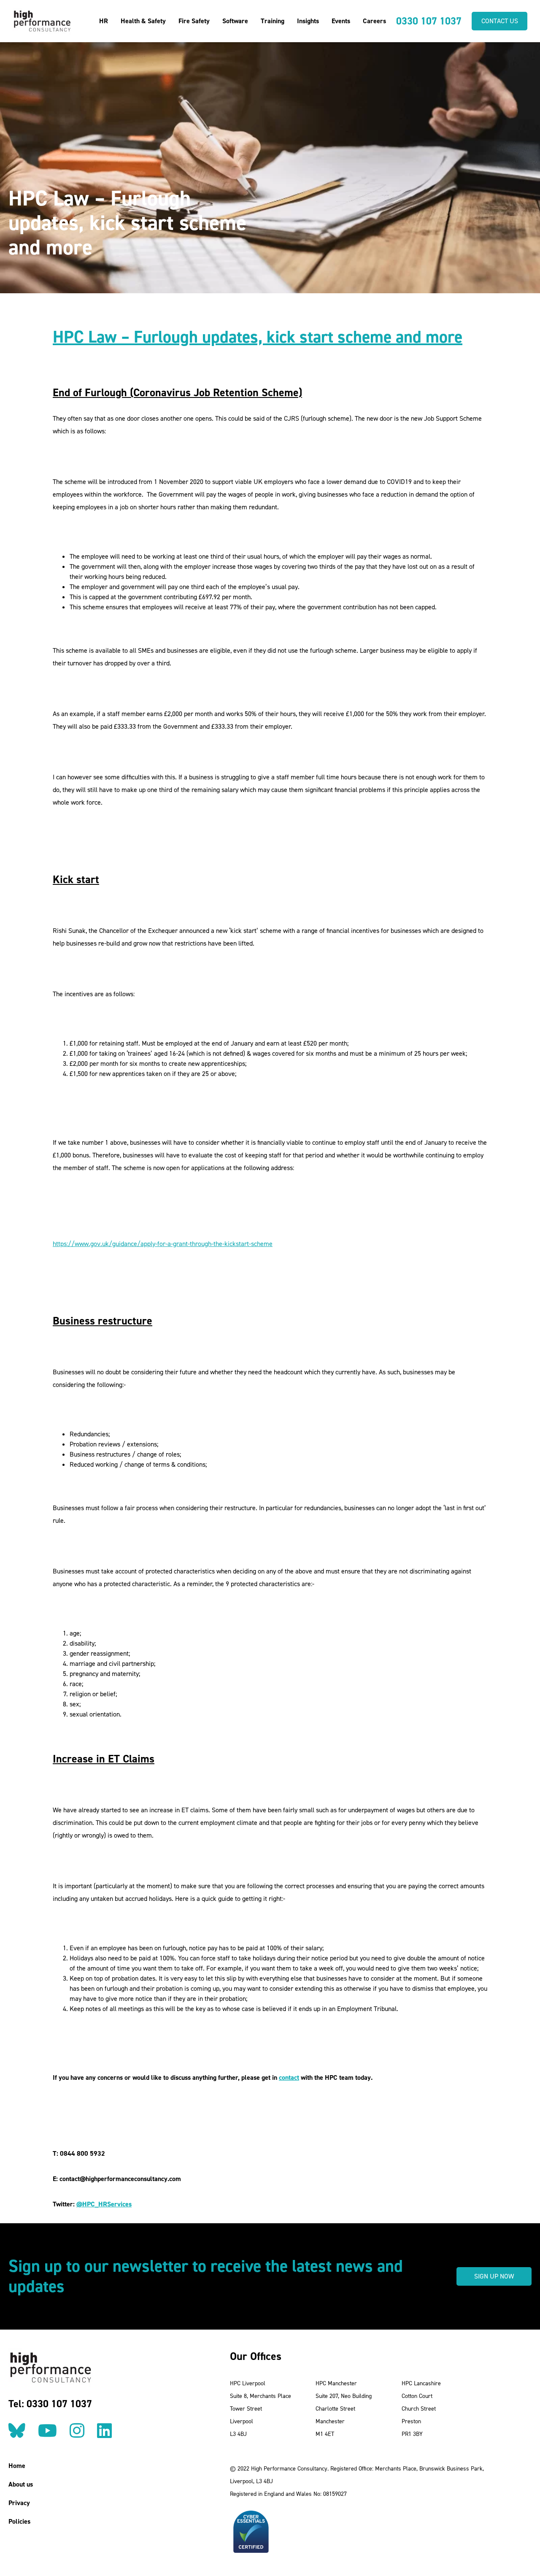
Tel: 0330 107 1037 (50, 2404)
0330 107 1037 (429, 21)
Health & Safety (143, 21)
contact (289, 2077)
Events (341, 21)
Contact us (500, 21)
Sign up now (494, 2276)
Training (273, 21)
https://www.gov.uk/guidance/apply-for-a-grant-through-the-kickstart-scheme (163, 1244)
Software (235, 21)
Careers (374, 21)
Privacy (19, 2503)
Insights (308, 21)
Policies (19, 2521)
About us (21, 2484)
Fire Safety (194, 21)
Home (17, 2466)
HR (104, 21)
